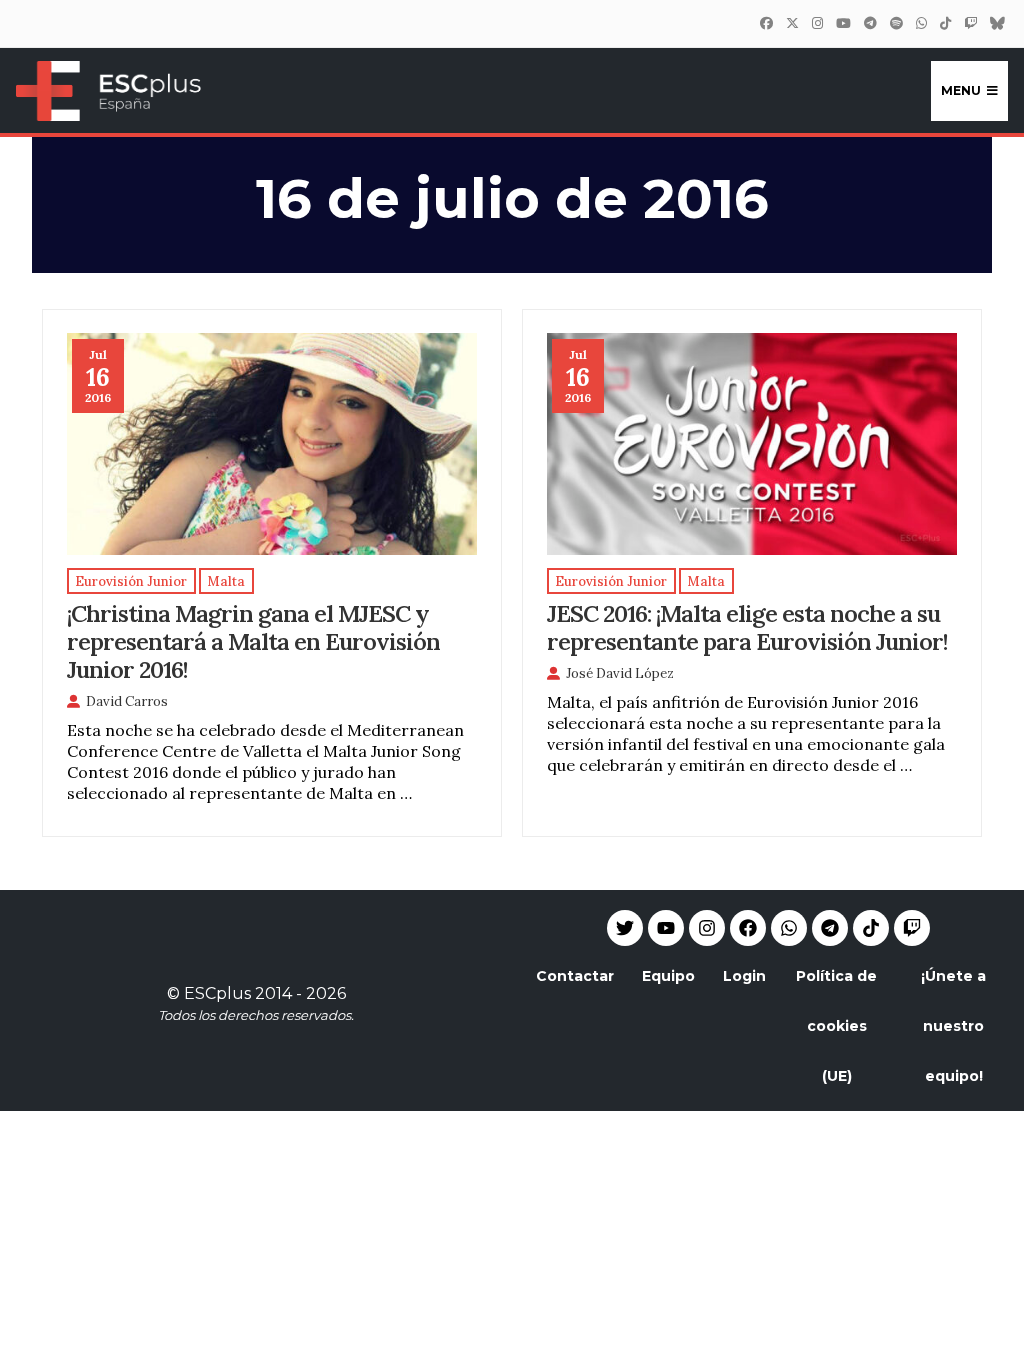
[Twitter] (792, 23)
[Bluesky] (997, 23)
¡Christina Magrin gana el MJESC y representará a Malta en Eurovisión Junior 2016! (253, 641)
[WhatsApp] (921, 23)
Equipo (668, 976)
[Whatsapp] (789, 928)
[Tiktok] (871, 928)
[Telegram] (830, 928)
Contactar (575, 976)
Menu (961, 90)
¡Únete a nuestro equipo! (953, 1026)
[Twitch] (970, 23)
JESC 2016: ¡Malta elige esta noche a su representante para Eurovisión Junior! (747, 627)
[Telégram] (870, 23)
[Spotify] (896, 23)
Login (744, 976)
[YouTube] (843, 23)
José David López (620, 673)
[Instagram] (817, 23)
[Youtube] (666, 928)
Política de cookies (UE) (836, 1026)
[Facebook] (766, 23)
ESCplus (217, 993)
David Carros (127, 701)
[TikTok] (945, 23)
